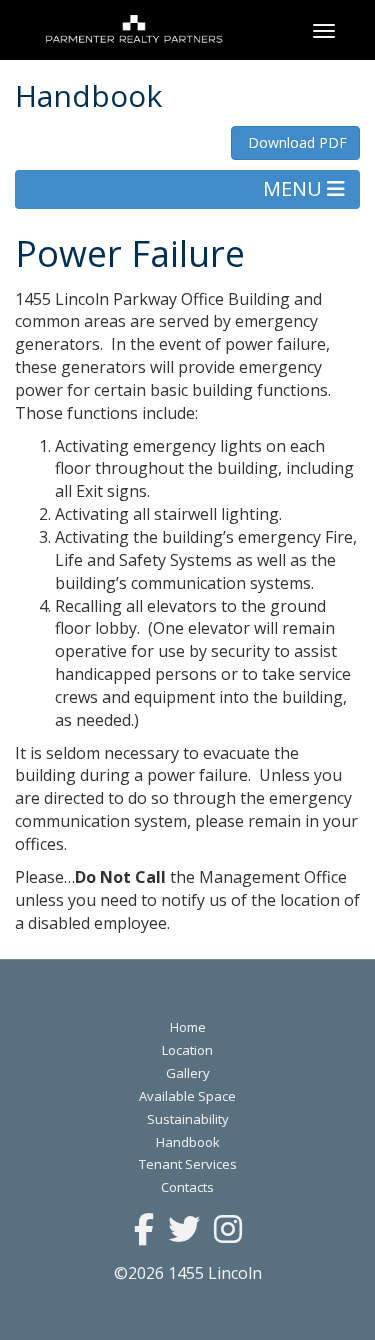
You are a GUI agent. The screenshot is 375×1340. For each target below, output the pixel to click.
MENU (295, 188)
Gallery (188, 1073)
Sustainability (188, 1119)
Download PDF (295, 142)
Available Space (187, 1096)
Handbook (188, 1142)
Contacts (187, 1187)
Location (187, 1050)
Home (188, 1027)
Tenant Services (188, 1164)
